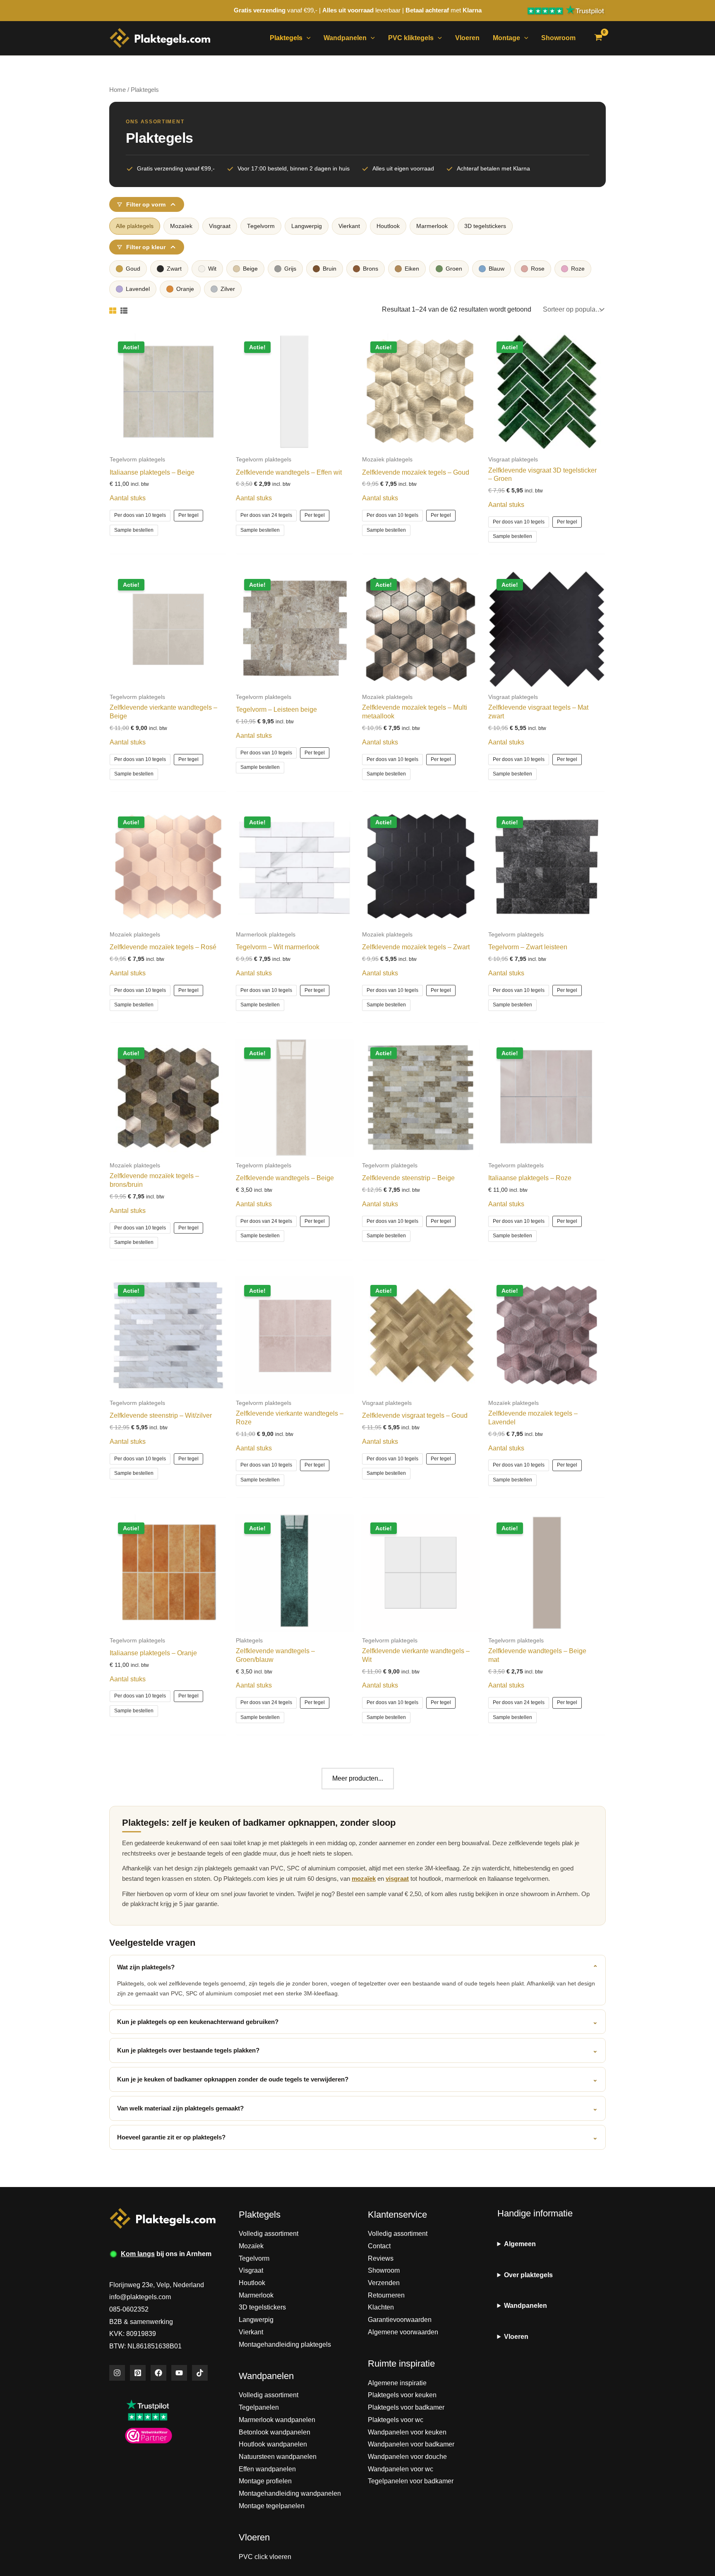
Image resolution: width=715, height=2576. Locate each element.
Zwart (174, 269)
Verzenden (384, 2283)
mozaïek (364, 1879)
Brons (371, 269)
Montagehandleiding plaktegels (285, 2344)
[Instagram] (117, 2373)
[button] (307, 38)
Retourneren (386, 2295)
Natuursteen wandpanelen (278, 2457)
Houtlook (388, 226)
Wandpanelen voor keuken (407, 2432)
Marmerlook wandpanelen (277, 2420)
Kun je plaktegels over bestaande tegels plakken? (357, 2050)
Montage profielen (265, 2481)
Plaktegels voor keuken (402, 2395)
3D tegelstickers (485, 226)
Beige (250, 269)
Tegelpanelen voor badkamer (411, 2481)
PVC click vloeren (265, 2557)
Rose (538, 269)
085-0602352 (129, 2309)
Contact (379, 2246)
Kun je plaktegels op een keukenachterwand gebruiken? (357, 2022)
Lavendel (138, 289)
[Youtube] (179, 2373)
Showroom (384, 2270)
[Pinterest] (138, 2373)
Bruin (330, 269)
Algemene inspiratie (397, 2383)
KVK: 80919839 (133, 2334)
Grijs (290, 269)
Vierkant (349, 226)
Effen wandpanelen (267, 2469)
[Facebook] (158, 2373)
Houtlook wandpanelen (273, 2444)
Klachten (381, 2307)
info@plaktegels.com (140, 2297)
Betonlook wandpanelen (275, 2432)
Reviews (381, 2258)
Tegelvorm (261, 226)
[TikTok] (200, 2373)
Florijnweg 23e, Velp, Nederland (157, 2285)
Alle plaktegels (135, 226)
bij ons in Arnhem (166, 2254)
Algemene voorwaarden (403, 2332)
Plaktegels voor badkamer (406, 2407)
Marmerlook (432, 226)
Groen (454, 269)
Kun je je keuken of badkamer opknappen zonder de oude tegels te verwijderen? (357, 2079)
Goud (133, 269)
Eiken (412, 269)
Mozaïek (181, 226)
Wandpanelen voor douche (407, 2457)
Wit (212, 269)
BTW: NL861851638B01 (145, 2346)
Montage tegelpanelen (272, 2506)
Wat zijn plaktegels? (357, 1967)
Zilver (228, 289)
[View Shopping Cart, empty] (598, 38)
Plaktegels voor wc (396, 2420)
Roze (578, 269)
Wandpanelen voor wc (401, 2469)
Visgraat (220, 226)
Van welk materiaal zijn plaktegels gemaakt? (357, 2108)
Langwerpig (307, 226)
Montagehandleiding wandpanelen (290, 2493)
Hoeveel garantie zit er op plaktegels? (357, 2137)
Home (118, 90)
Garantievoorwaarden (400, 2320)
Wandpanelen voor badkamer (411, 2444)
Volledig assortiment (269, 2234)
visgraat (397, 1879)
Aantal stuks (128, 498)
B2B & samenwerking (141, 2322)
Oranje (185, 289)
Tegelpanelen (259, 2407)
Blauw (497, 269)
